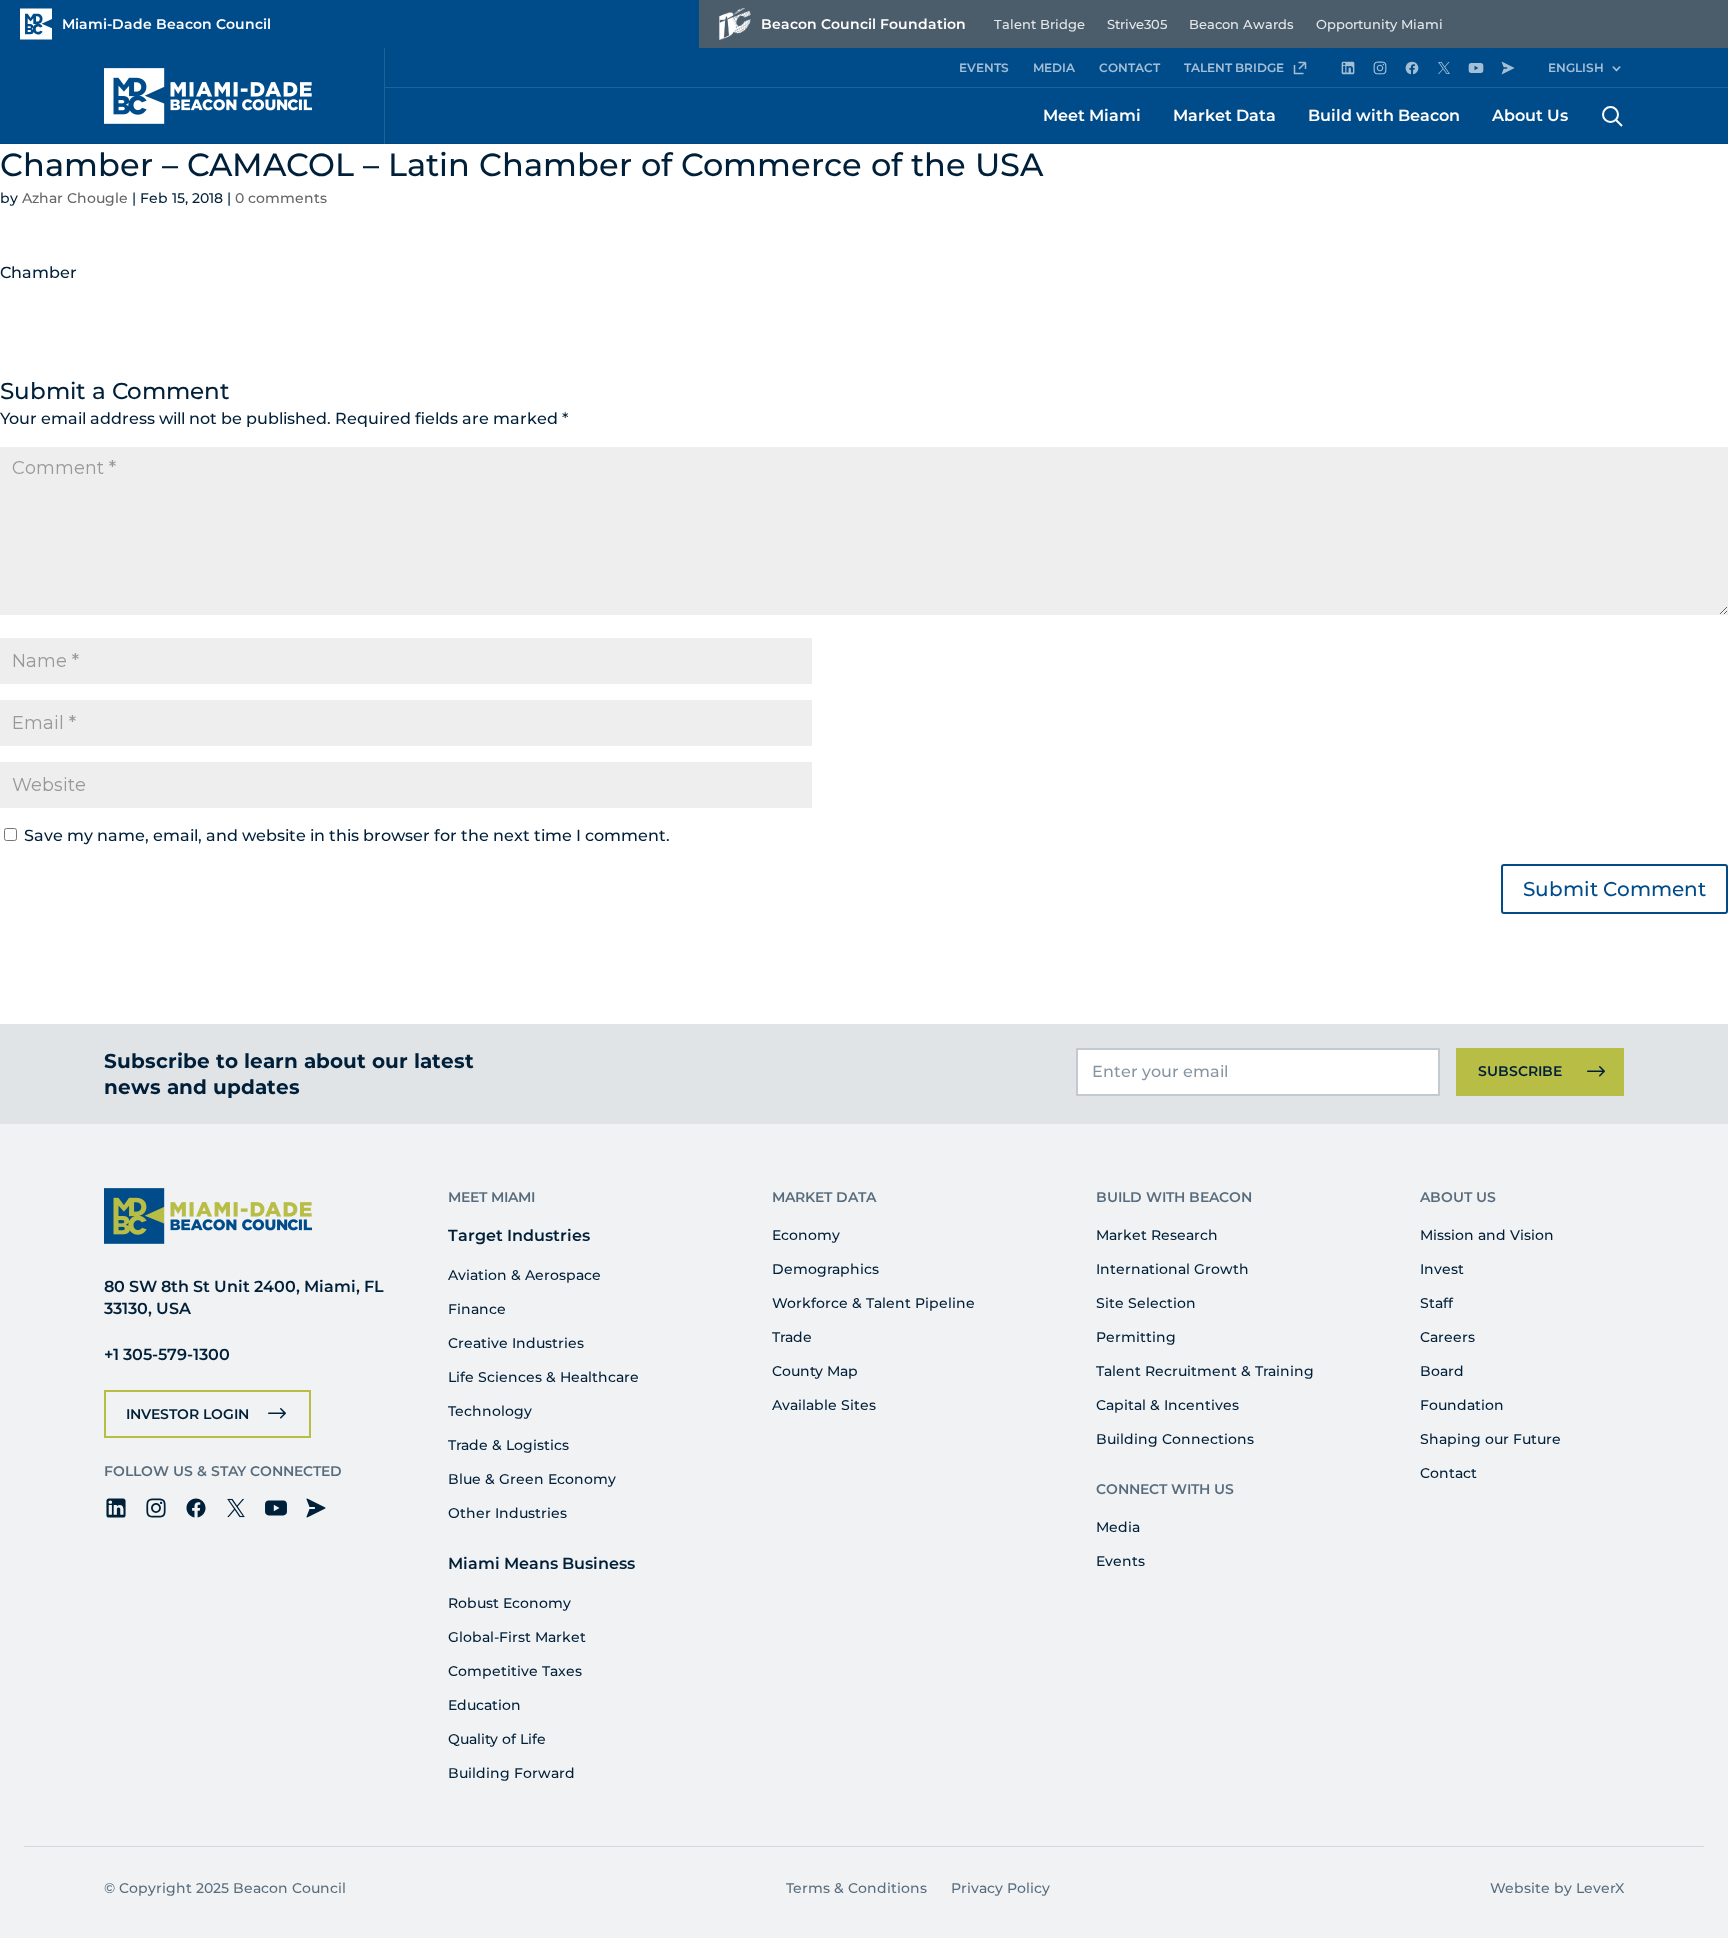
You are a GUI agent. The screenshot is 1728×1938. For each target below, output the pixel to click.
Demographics (825, 1269)
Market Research (1157, 1235)
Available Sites (824, 1405)
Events (1120, 1561)
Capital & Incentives (1167, 1405)
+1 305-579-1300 (167, 1354)
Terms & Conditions (856, 1888)
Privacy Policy (1000, 1888)
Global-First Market (517, 1637)
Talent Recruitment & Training (1205, 1371)
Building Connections (1175, 1439)
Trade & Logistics (508, 1445)
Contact (1448, 1473)
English (1576, 67)
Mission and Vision (1487, 1235)
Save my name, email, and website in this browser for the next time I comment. (347, 835)
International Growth (1172, 1269)
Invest (1442, 1269)
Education (484, 1705)
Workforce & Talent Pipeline (873, 1303)
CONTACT (1129, 67)
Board (1442, 1371)
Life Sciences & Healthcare (543, 1377)
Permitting (1136, 1337)
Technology (490, 1411)
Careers (1447, 1337)
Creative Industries (516, 1343)
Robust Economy (509, 1603)
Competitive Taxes (515, 1671)
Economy (806, 1235)
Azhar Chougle (75, 198)
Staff (1436, 1303)
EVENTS (984, 67)
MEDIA (1054, 67)
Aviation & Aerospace (524, 1275)
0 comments (281, 198)
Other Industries (507, 1513)
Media (1118, 1527)
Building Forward (511, 1773)
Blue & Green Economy (532, 1479)
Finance (477, 1309)
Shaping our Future (1490, 1439)
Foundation (1462, 1405)
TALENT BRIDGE (1234, 67)
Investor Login (187, 1414)
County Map (815, 1371)
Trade (792, 1337)
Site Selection (1146, 1303)
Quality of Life (497, 1739)
